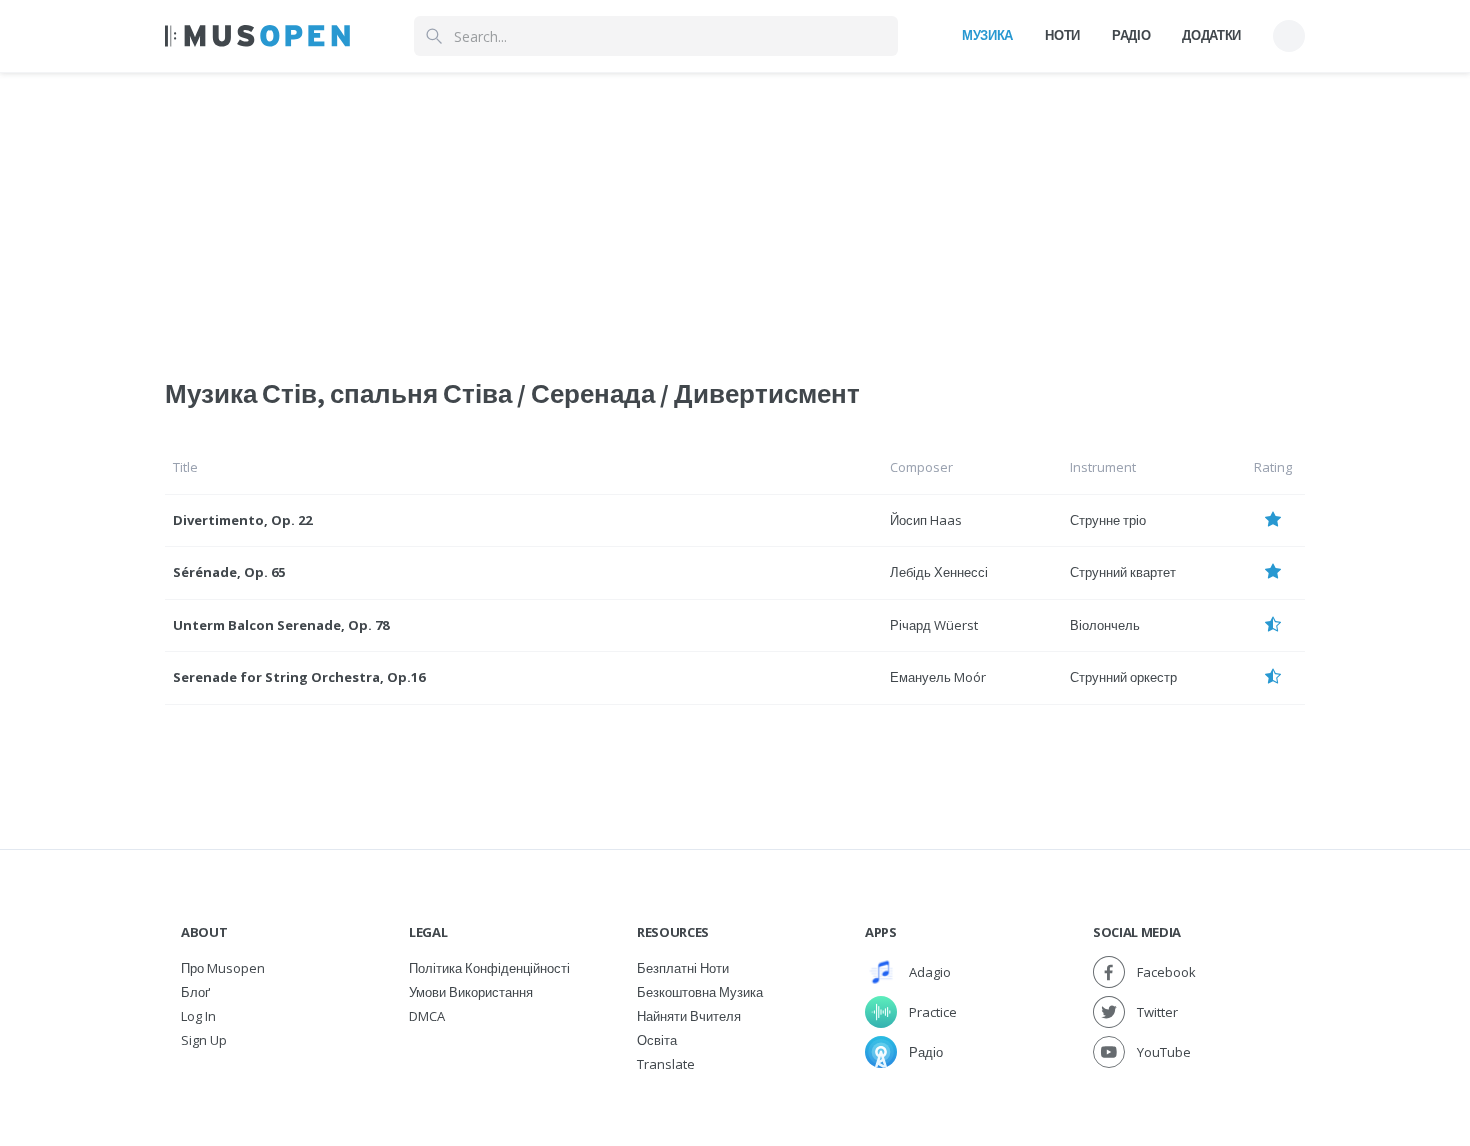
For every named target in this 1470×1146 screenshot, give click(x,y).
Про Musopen (223, 968)
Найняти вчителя (689, 1016)
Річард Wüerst (934, 625)
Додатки (1211, 35)
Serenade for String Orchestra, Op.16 (299, 677)
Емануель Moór (938, 677)
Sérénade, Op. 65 (229, 572)
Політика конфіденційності (489, 968)
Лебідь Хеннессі (939, 572)
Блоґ (195, 992)
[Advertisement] (735, 213)
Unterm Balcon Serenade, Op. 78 (281, 625)
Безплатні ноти (683, 968)
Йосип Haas (926, 520)
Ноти (1062, 35)
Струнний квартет (1123, 572)
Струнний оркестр (1123, 677)
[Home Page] (257, 36)
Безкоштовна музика (700, 992)
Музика (987, 35)
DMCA (427, 1016)
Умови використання (471, 992)
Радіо (1131, 35)
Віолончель (1105, 625)
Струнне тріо (1108, 520)
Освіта (657, 1040)
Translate (666, 1064)
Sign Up (204, 1040)
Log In (198, 1016)
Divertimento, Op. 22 (242, 520)
